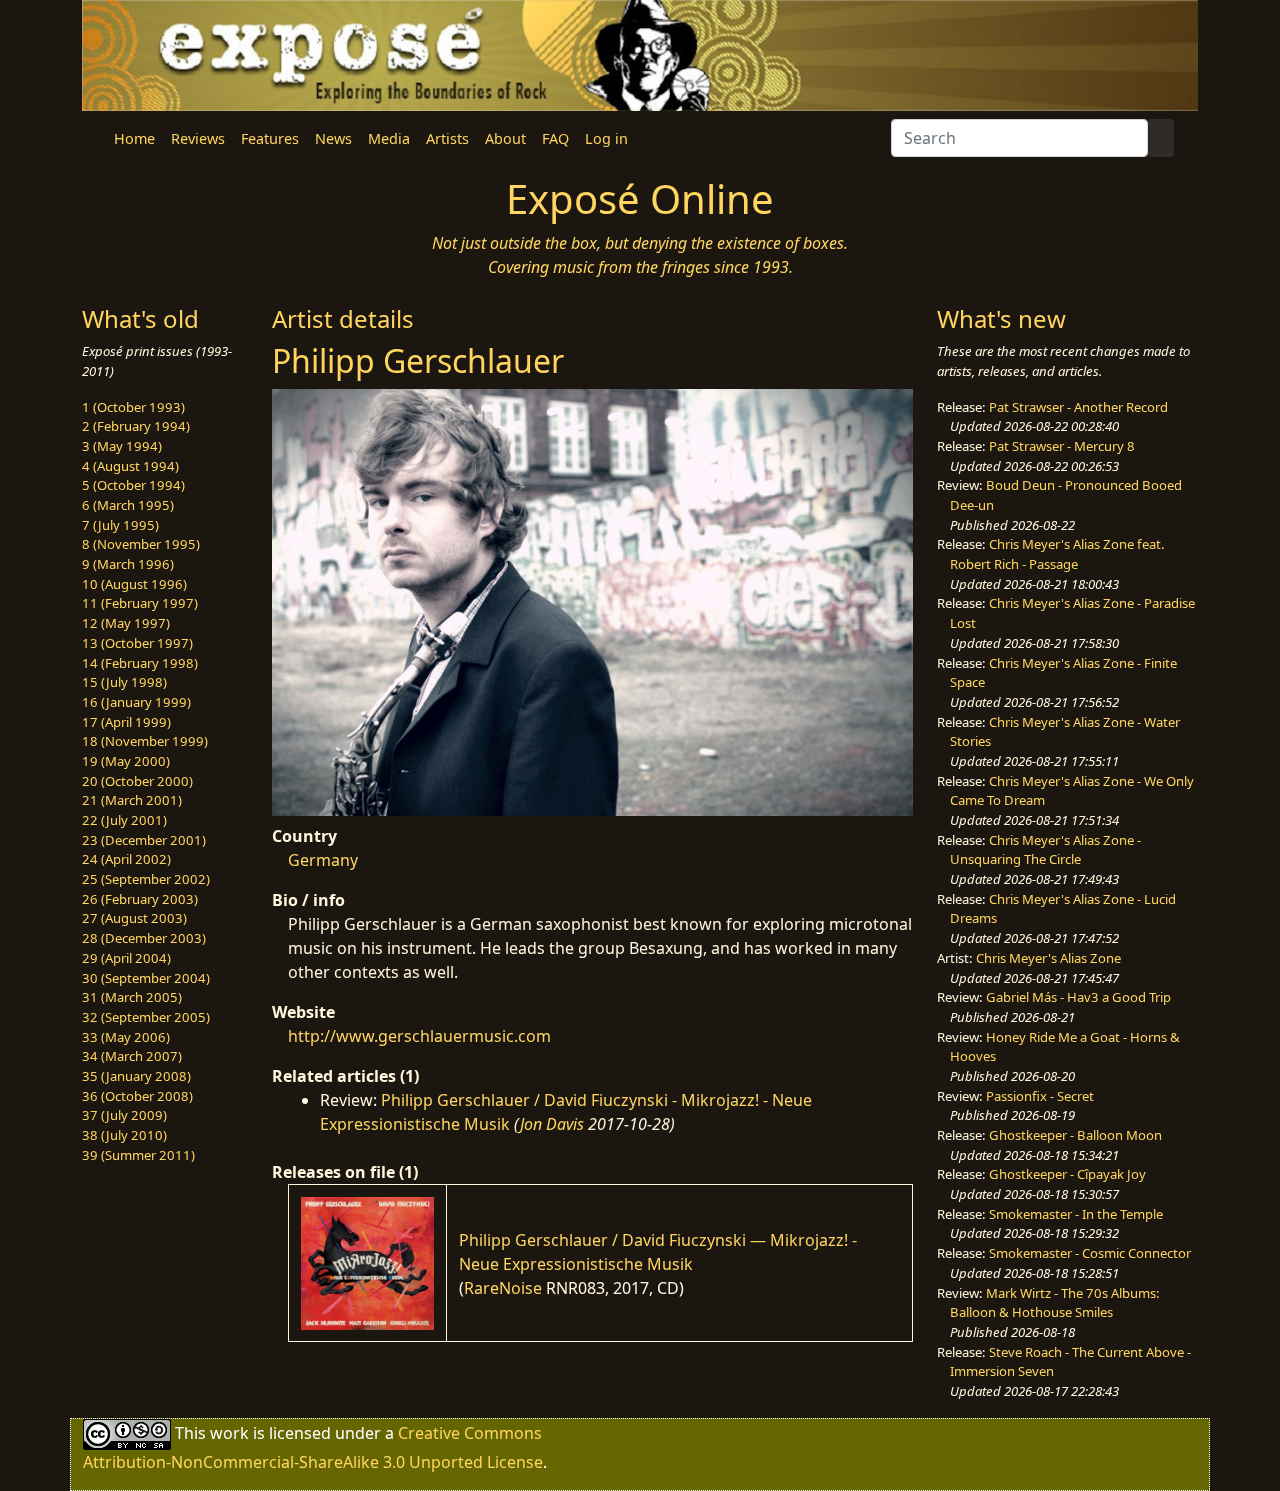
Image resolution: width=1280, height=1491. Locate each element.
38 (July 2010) (124, 1135)
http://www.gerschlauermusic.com (419, 1036)
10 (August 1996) (134, 584)
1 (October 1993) (133, 407)
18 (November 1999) (145, 741)
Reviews (198, 138)
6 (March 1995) (128, 505)
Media (389, 138)
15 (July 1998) (124, 682)
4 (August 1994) (130, 466)
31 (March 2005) (132, 997)
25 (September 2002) (146, 879)
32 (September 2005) (146, 1017)
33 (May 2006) (126, 1037)
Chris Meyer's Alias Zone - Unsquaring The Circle (1045, 850)
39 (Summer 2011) (138, 1155)
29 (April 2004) (126, 958)
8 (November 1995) (141, 544)
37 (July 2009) (124, 1115)
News (333, 138)
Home (134, 138)
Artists (447, 138)
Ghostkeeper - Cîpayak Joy (1067, 1174)
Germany (323, 860)
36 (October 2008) (137, 1096)
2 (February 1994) (136, 426)
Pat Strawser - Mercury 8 (1062, 446)
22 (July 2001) (124, 820)
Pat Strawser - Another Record (1078, 407)
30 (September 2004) (146, 978)
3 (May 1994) (122, 446)
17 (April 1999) (126, 722)
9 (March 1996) (128, 564)
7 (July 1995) (120, 525)
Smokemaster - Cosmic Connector (1090, 1253)
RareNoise (503, 1288)
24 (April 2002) (126, 859)
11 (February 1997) (140, 603)
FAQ (555, 138)
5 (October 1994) (133, 485)
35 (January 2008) (136, 1076)
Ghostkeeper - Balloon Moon (1075, 1135)
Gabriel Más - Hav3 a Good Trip (1078, 997)
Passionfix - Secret (1040, 1096)
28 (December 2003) (144, 938)
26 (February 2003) (140, 899)
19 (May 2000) (126, 761)
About (505, 138)
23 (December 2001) (144, 840)
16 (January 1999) (136, 702)
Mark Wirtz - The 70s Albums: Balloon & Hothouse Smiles (1055, 1303)
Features (270, 138)
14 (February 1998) (140, 663)
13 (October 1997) (137, 643)
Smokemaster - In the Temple (1076, 1214)
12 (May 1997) (126, 623)
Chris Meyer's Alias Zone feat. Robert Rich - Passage (1057, 554)
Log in (606, 138)
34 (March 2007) (132, 1056)
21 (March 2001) (132, 800)
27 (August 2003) (134, 918)
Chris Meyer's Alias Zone (1048, 958)
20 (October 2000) (137, 781)
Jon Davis (552, 1124)
